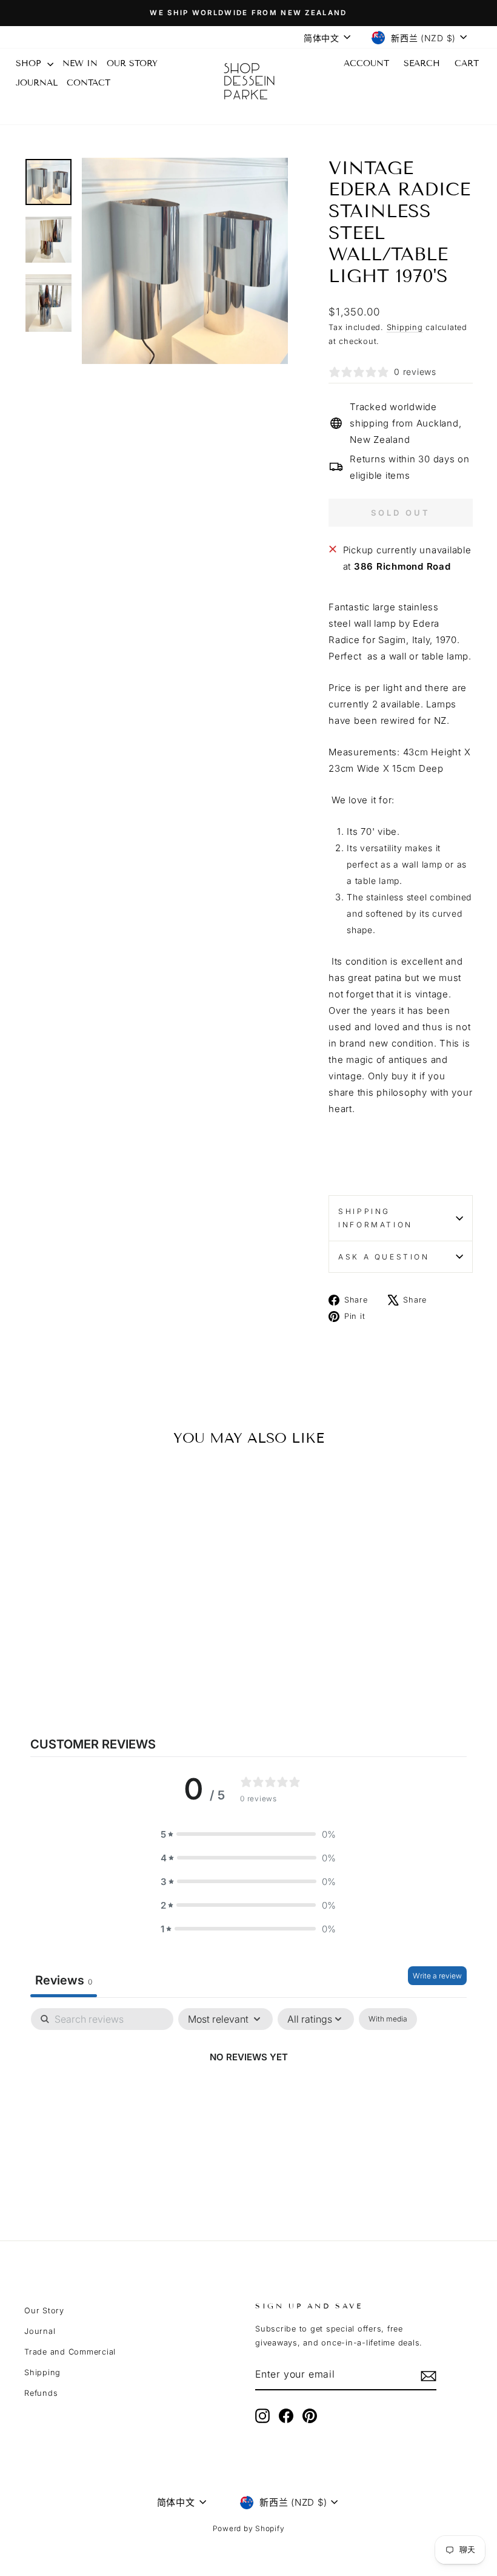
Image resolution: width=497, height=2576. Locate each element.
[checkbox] (388, 2019)
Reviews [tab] (64, 1980)
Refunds (41, 2393)
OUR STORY (132, 63)
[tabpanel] (248, 2098)
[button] (248, 1834)
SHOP (30, 63)
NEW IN (80, 63)
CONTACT (88, 83)
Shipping (405, 327)
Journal (40, 2331)
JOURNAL (37, 83)
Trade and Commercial (70, 2352)
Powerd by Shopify (249, 2528)
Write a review (437, 1976)
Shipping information (375, 1218)
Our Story (44, 2311)
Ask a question (384, 1257)
